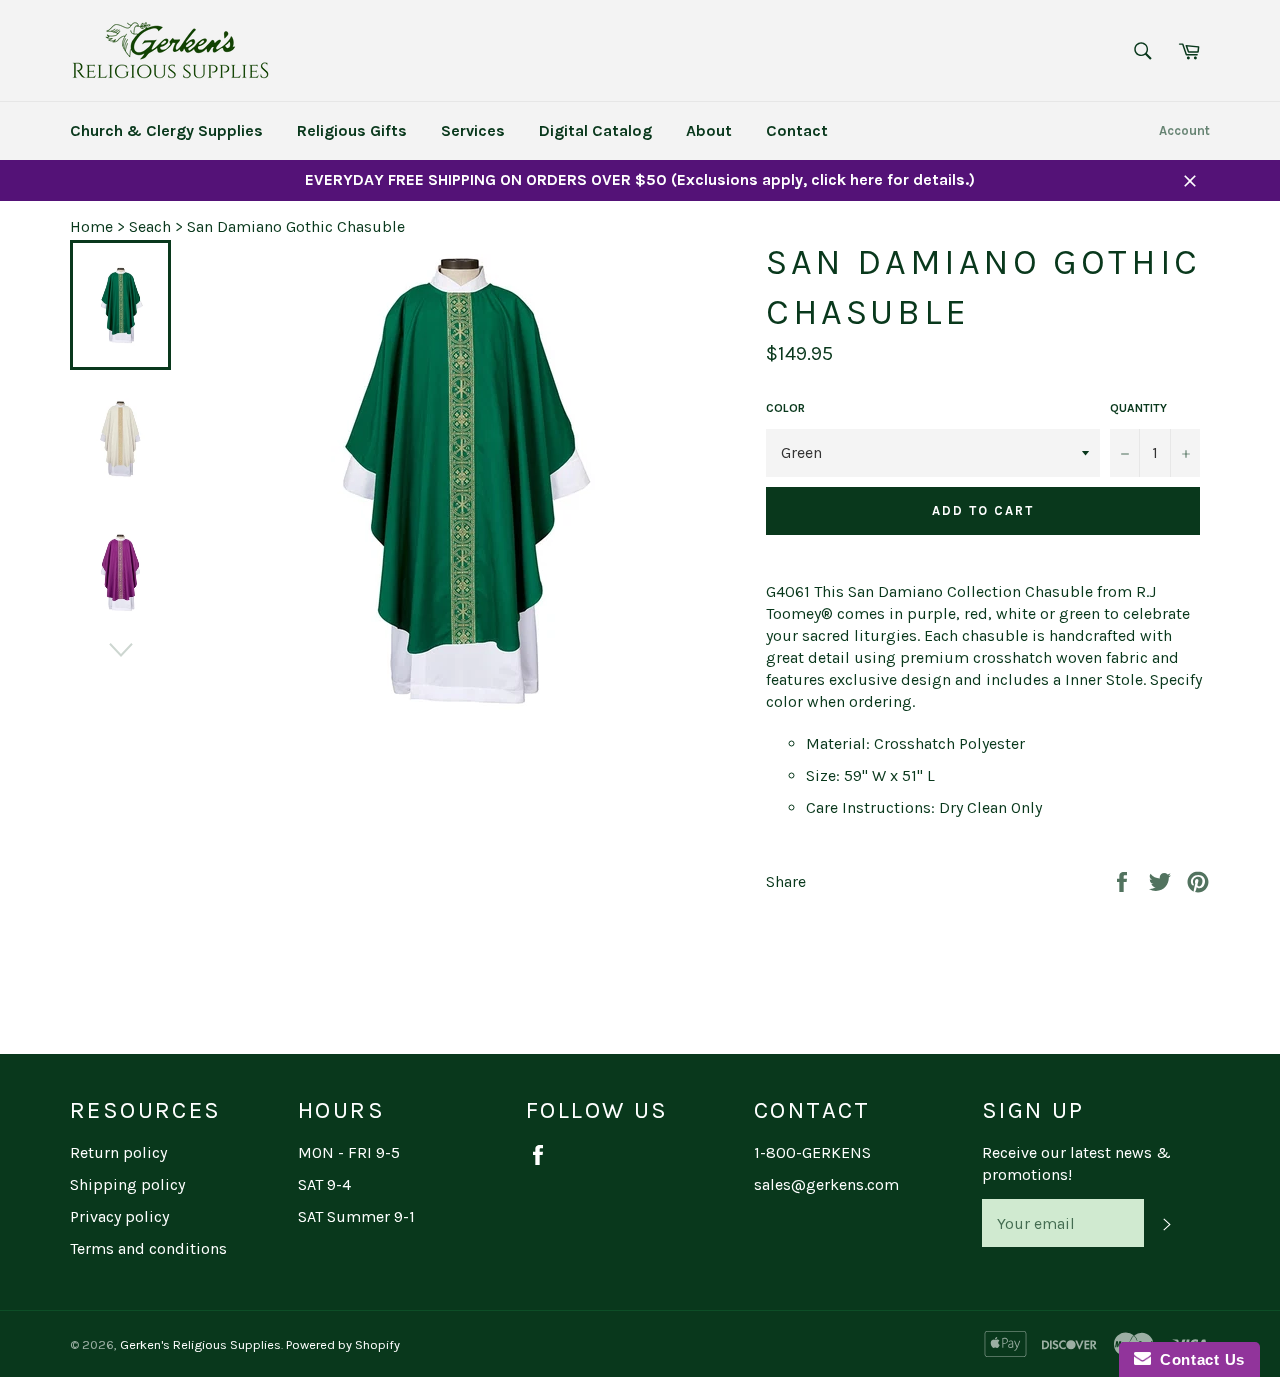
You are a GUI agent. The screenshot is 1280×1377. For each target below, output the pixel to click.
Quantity (1138, 408)
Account (1184, 130)
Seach (150, 226)
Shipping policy (127, 1184)
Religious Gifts (352, 130)
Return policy (118, 1152)
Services (473, 130)
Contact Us (1198, 1359)
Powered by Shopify (343, 1344)
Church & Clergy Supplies (166, 130)
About (709, 130)
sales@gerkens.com (826, 1184)
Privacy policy (119, 1216)
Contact (797, 130)
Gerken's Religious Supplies (200, 1344)
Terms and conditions (148, 1248)
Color (785, 408)
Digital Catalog (595, 130)
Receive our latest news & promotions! (1076, 1163)
